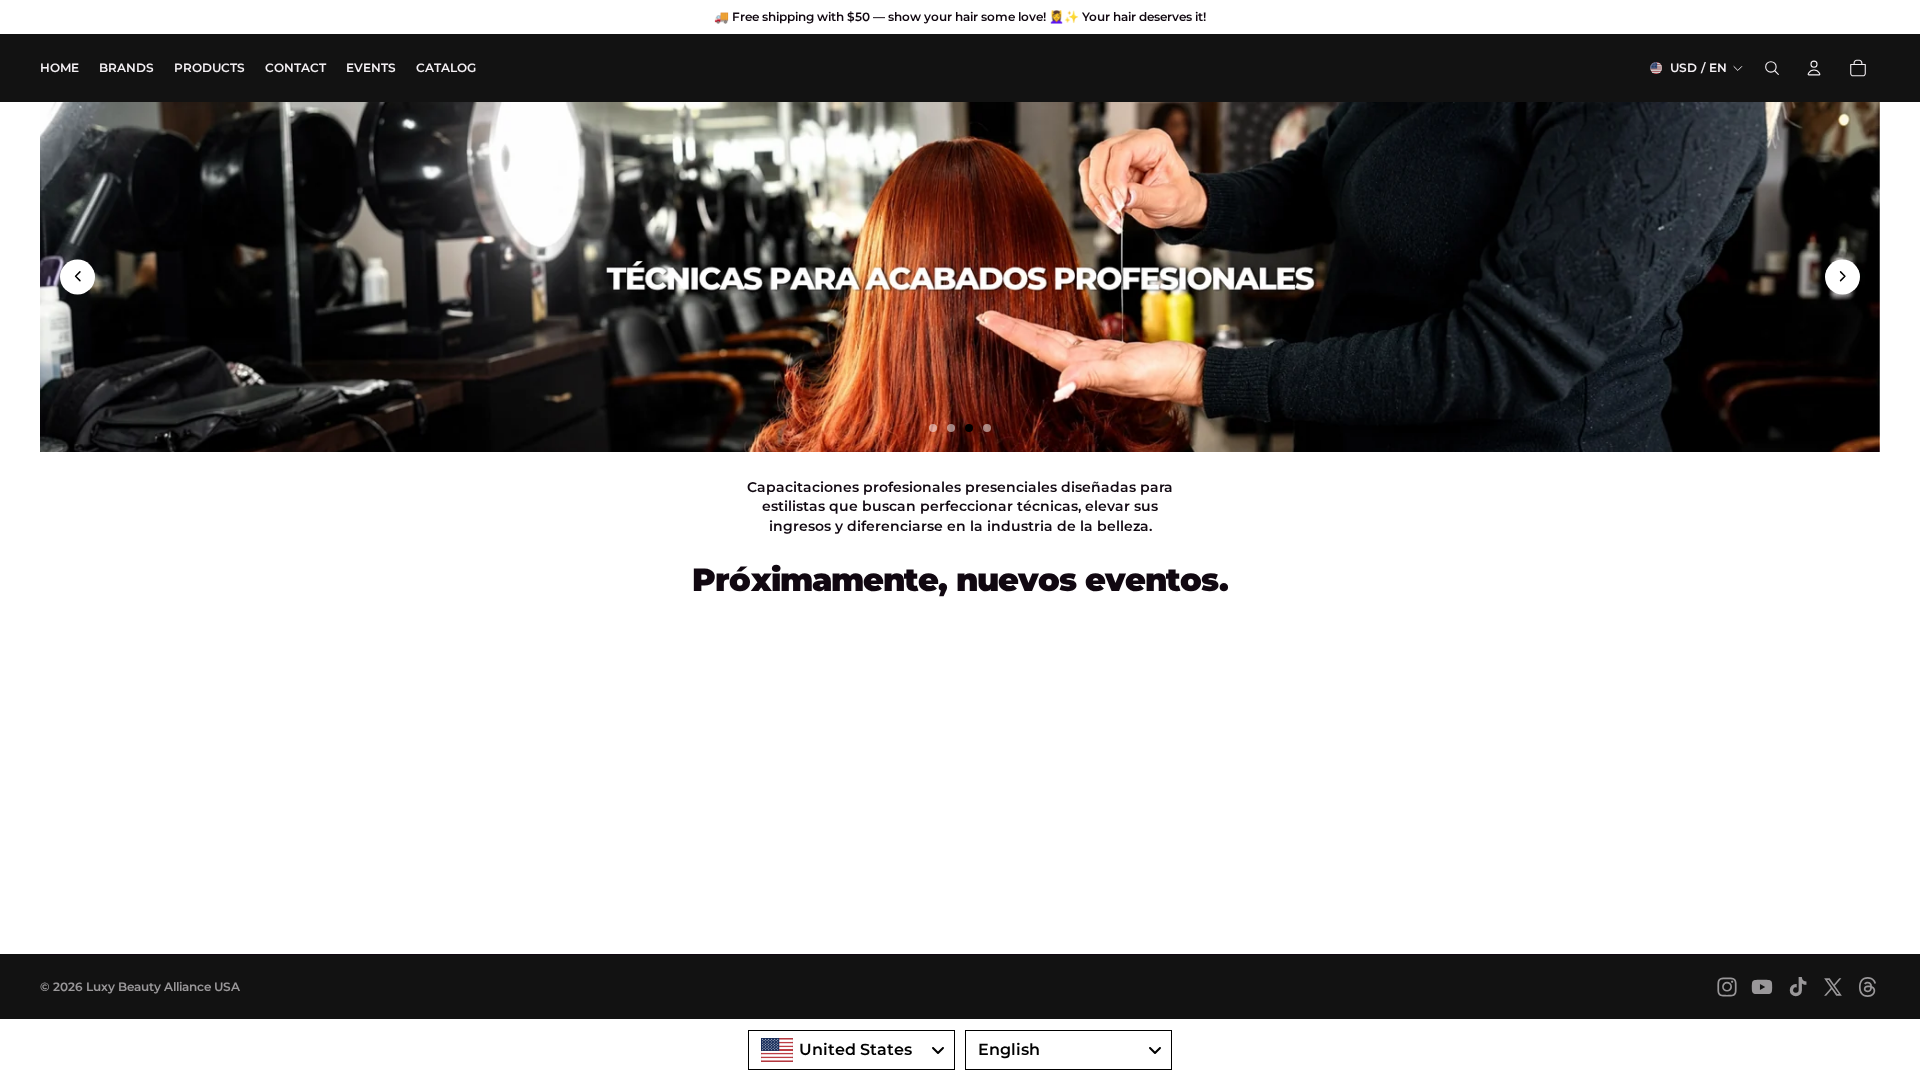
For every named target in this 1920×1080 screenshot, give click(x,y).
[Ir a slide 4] (987, 428)
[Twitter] (1833, 987)
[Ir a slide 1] (933, 428)
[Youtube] (1762, 987)
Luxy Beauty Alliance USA (163, 986)
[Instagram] (1727, 987)
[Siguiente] (1842, 276)
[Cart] (1858, 68)
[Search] (1772, 68)
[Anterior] (77, 276)
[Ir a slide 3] (969, 428)
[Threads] (1868, 987)
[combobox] (851, 1050)
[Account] (1814, 68)
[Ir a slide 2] (951, 428)
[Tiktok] (1798, 987)
